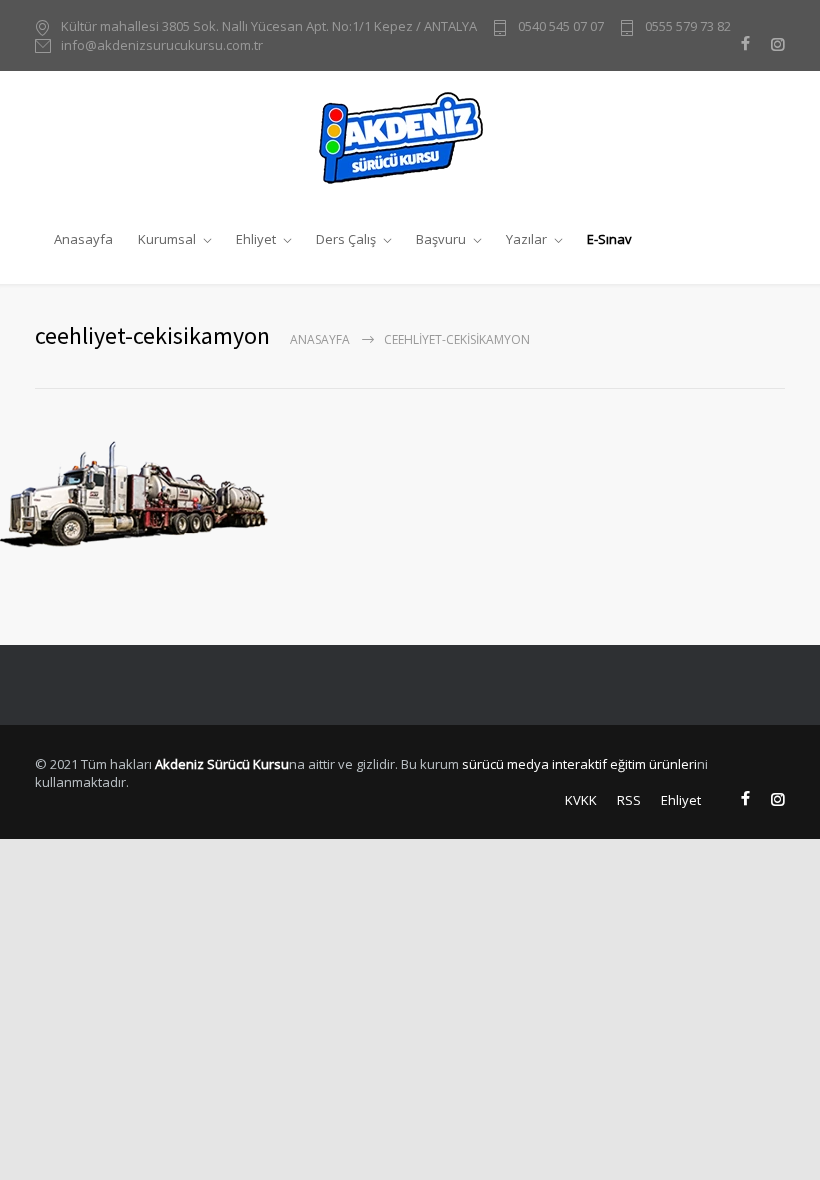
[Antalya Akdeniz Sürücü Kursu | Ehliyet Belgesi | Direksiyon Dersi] (410, 136)
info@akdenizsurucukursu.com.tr (162, 45)
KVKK (581, 800)
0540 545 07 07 (561, 26)
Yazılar (526, 239)
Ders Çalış (346, 239)
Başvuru (441, 239)
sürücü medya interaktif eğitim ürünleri (579, 764)
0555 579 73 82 (688, 26)
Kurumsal (167, 239)
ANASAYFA (320, 339)
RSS (629, 800)
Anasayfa (83, 239)
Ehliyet (256, 239)
